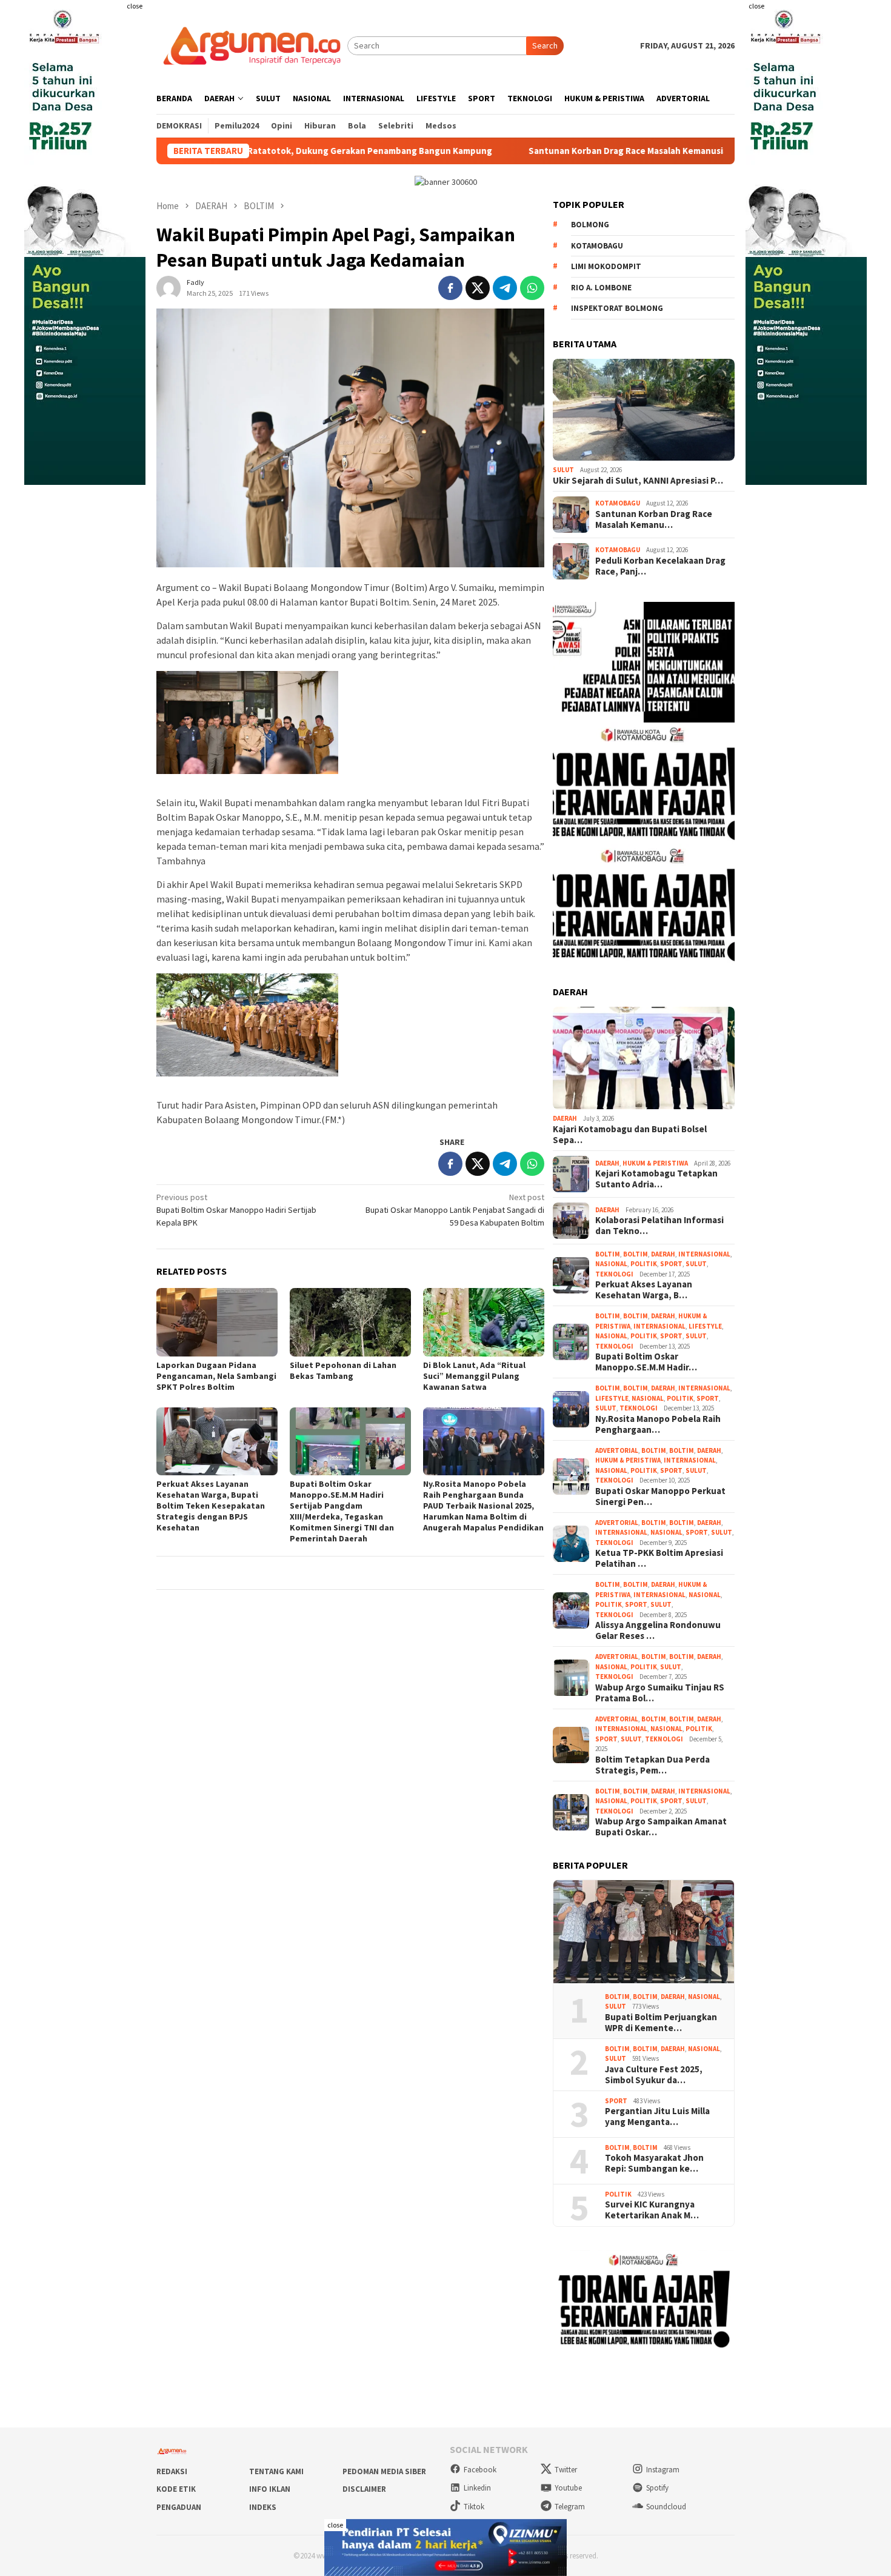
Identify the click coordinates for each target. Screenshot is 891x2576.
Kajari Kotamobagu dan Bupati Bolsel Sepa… (630, 1135)
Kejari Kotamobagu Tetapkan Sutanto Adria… (656, 1179)
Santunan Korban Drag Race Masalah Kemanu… (654, 519)
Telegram (570, 2507)
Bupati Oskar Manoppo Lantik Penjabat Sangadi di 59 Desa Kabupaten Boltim (455, 1210)
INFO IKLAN (270, 2489)
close (135, 6)
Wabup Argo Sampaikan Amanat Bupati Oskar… (661, 1827)
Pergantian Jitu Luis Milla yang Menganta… (657, 2117)
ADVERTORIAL (617, 1450)
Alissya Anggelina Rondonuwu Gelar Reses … (658, 1630)
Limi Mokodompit (606, 266)
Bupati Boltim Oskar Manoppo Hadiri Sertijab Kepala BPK (236, 1210)
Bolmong (590, 225)
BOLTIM (608, 1254)
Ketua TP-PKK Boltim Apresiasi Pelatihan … (659, 1558)
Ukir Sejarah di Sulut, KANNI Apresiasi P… (638, 481)
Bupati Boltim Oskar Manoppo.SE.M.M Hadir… (646, 1362)
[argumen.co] (252, 45)
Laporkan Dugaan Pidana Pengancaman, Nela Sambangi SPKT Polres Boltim (216, 1376)
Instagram (663, 2470)
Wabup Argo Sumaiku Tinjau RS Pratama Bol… (660, 1693)
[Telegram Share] (505, 288)
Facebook (480, 2470)
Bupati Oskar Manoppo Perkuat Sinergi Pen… (660, 1497)
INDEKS (263, 2507)
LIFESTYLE (705, 1326)
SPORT (671, 1264)
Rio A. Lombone (601, 288)
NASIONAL (611, 1264)
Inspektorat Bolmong (617, 308)
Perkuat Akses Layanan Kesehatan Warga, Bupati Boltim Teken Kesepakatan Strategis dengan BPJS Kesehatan (211, 1506)
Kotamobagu (597, 246)
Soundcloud (666, 2507)
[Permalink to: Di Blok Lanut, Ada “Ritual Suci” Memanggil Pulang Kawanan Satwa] (484, 1322)
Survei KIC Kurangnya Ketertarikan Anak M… (652, 2210)
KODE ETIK (176, 2489)
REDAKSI (172, 2471)
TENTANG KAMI (276, 2471)
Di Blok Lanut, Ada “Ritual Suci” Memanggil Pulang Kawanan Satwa (474, 1376)
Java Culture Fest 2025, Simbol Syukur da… (654, 2075)
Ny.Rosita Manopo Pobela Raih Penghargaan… (658, 1424)
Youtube (568, 2488)
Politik (644, 1264)
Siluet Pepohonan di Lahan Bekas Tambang (343, 1370)
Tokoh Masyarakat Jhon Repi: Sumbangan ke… (654, 2163)
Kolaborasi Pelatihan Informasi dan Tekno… (659, 1226)
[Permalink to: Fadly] (169, 287)
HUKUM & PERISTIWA (655, 1163)
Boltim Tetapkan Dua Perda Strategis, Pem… (652, 1765)
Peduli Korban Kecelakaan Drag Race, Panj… (660, 566)
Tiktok (474, 2507)
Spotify (657, 2488)
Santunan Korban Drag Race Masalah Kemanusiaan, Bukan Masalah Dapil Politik (586, 151)
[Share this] (450, 288)
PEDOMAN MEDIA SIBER (384, 2471)
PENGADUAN (179, 2507)
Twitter (566, 2470)
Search (545, 45)
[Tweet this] (478, 288)
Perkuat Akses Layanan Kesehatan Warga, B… (644, 1290)
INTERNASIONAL (704, 1254)
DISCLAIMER (364, 2489)
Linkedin (477, 2488)
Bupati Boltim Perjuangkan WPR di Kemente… (661, 2023)
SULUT (563, 470)
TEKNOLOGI (614, 1274)
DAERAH (565, 1118)
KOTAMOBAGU (618, 503)
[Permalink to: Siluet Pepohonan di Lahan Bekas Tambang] (350, 1322)
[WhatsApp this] (532, 288)
